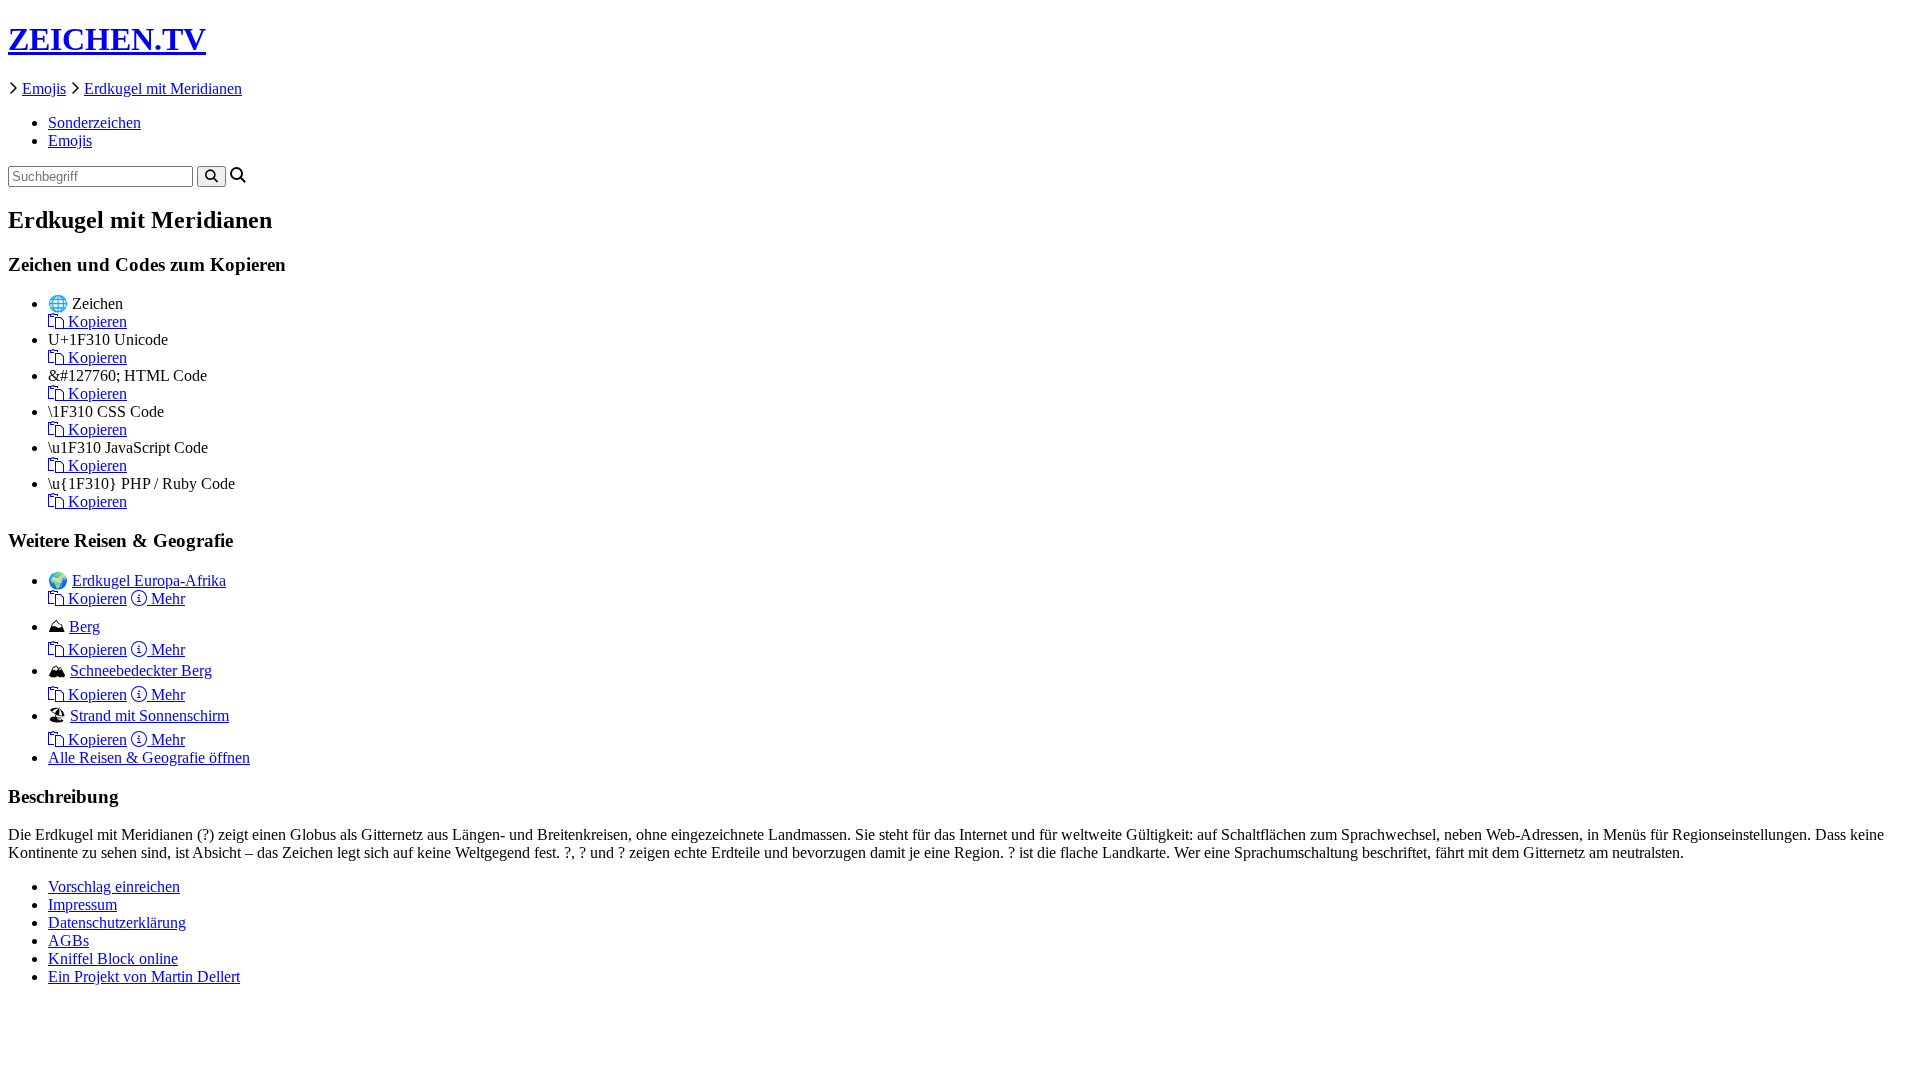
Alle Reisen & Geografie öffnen (149, 757)
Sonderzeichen (94, 122)
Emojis (44, 88)
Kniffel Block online (113, 958)
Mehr (166, 598)
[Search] (211, 176)
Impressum (82, 904)
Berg (84, 626)
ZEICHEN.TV (107, 39)
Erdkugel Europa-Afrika (149, 580)
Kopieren (95, 321)
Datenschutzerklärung (117, 922)
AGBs (68, 940)
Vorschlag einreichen (114, 886)
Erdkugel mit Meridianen (163, 88)
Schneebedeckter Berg (141, 670)
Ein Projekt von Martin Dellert (144, 976)
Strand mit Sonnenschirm (149, 715)
